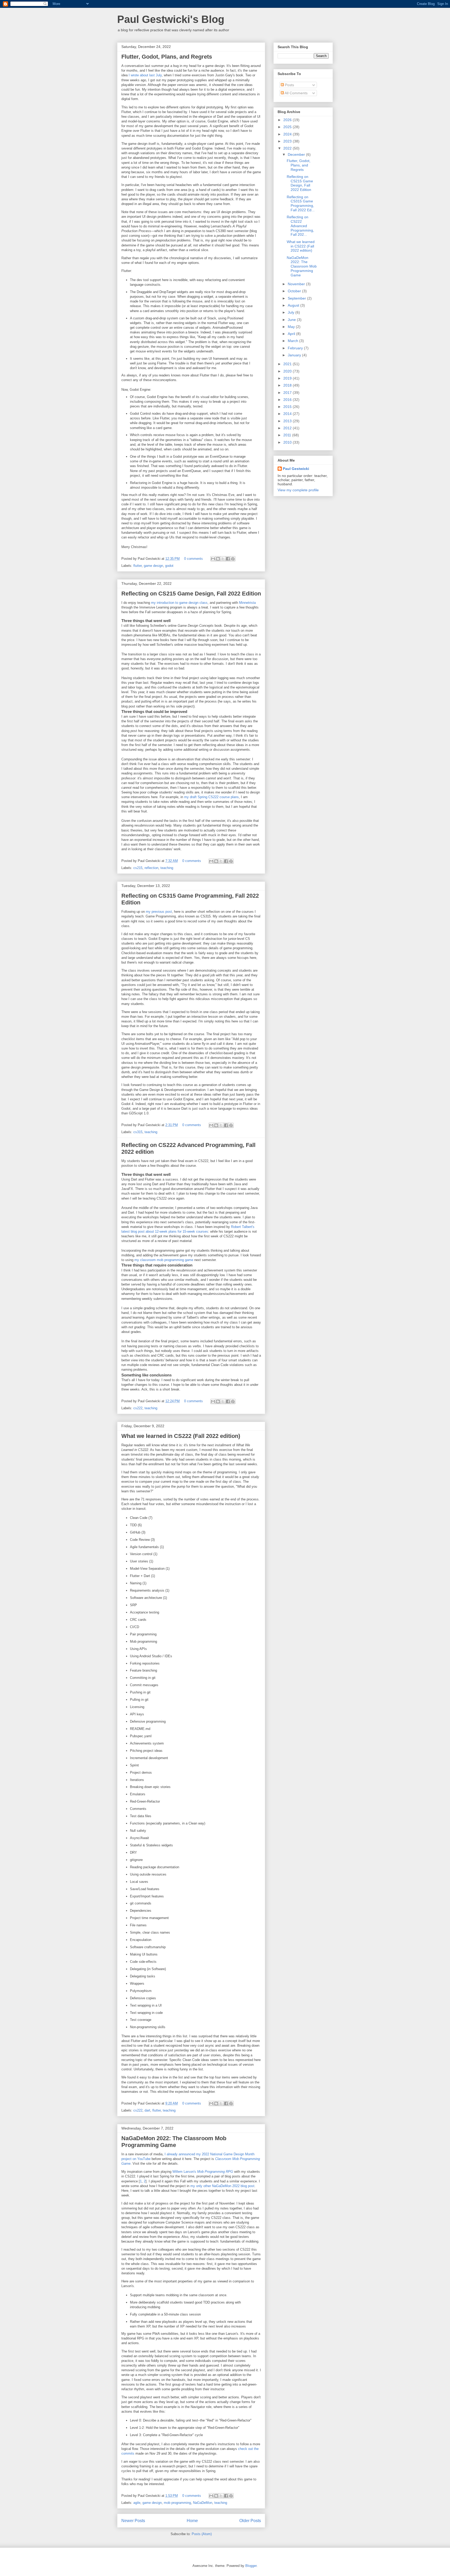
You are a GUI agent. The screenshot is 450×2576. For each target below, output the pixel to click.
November (297, 284)
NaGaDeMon (203, 2503)
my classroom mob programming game (164, 1260)
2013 (288, 421)
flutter (137, 566)
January (295, 355)
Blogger (251, 2566)
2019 (288, 378)
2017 (288, 393)
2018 (288, 385)
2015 (288, 407)
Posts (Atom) (202, 2534)
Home (192, 2521)
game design (153, 566)
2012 (288, 428)
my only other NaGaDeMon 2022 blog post (222, 2186)
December (297, 154)
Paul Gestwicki (296, 469)
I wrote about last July (145, 75)
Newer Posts (133, 2521)
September (297, 298)
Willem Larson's (203, 2172)
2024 (288, 134)
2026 (288, 120)
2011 (288, 435)
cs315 (138, 1132)
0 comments (193, 559)
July (292, 312)
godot (169, 566)
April (292, 334)
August (294, 305)
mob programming (177, 2503)
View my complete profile (298, 490)
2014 (288, 414)
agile (137, 2503)
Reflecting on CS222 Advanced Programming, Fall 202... (300, 226)
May (292, 327)
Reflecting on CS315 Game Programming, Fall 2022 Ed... (301, 203)
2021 (288, 364)
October (295, 291)
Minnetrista (247, 603)
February (296, 348)
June (292, 320)
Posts (289, 85)
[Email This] (213, 559)
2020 (288, 371)
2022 (288, 148)
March (293, 341)
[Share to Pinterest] (233, 559)
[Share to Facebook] (228, 559)
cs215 (138, 868)
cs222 (138, 1408)
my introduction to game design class (179, 603)
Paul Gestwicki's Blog (171, 19)
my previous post (159, 912)
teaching (167, 868)
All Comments (296, 93)
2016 (288, 400)
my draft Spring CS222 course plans (211, 797)
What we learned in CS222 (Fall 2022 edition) (181, 1436)
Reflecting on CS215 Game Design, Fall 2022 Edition (191, 594)
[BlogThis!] (218, 559)
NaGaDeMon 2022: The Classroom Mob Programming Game (174, 2142)
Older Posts (250, 2521)
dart (147, 2110)
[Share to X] (223, 559)
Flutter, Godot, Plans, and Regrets (167, 57)
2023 (288, 141)
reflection (151, 868)
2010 (288, 442)
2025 (288, 127)
